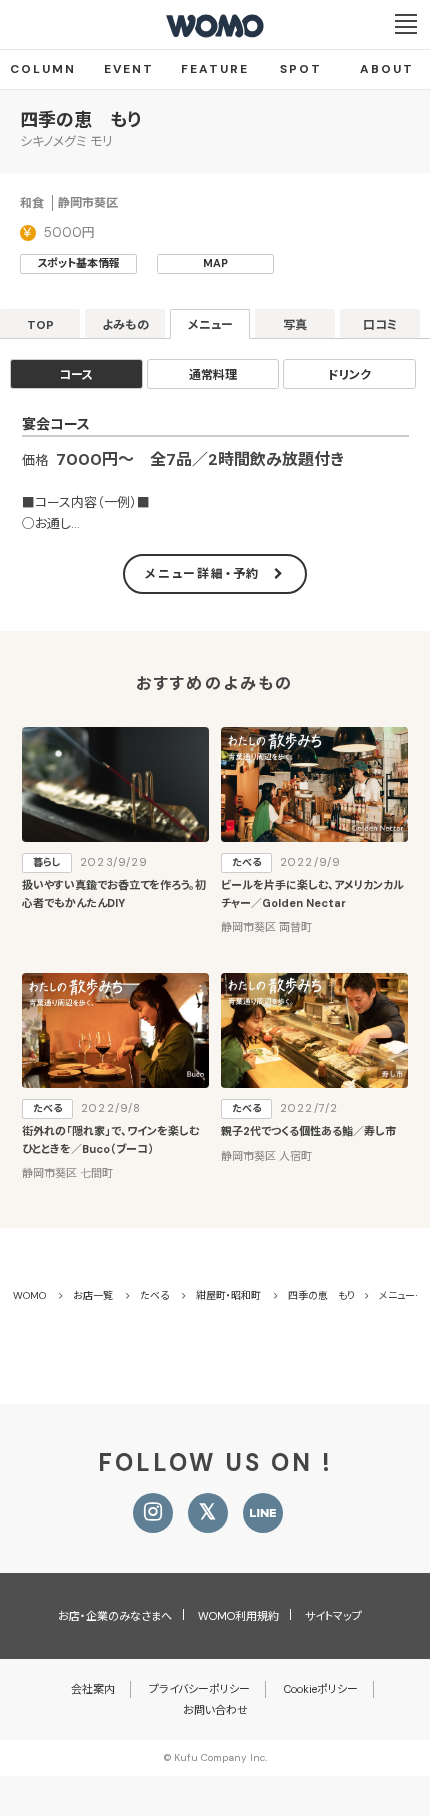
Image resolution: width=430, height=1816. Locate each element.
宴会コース (56, 424)
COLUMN (43, 69)
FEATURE (215, 69)
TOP (40, 325)
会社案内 (93, 1689)
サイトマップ (333, 1616)
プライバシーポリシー (199, 1689)
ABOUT (387, 69)
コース (76, 375)
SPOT (301, 69)
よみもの (125, 325)
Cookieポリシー (321, 1689)
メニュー (210, 325)
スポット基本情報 (78, 263)
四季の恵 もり (80, 120)
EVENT (129, 69)
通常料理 (213, 375)
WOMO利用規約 (238, 1616)
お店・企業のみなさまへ (115, 1616)
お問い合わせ (215, 1710)
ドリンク (349, 375)
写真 (295, 325)
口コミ (380, 325)
